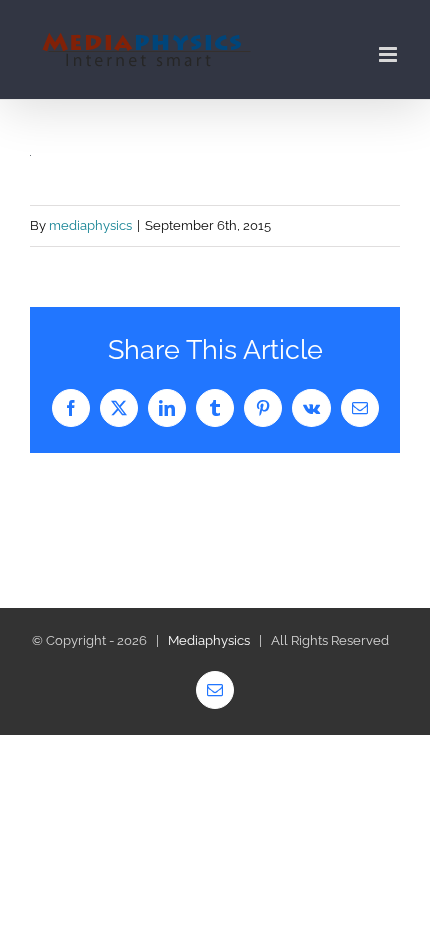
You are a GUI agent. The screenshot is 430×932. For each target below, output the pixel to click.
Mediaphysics (209, 640)
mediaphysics (90, 225)
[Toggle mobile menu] (389, 54)
